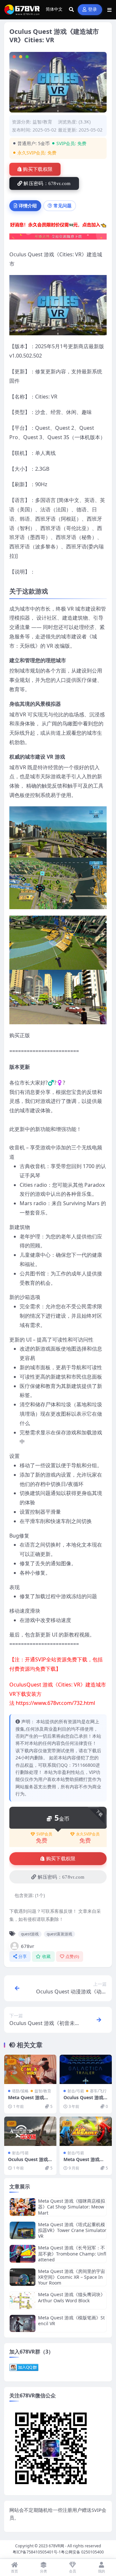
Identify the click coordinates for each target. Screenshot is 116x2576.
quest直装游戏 (59, 1934)
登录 (93, 10)
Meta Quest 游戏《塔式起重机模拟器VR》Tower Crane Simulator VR (72, 2230)
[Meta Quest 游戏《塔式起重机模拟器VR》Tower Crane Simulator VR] (23, 2231)
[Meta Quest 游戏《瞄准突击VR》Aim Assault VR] (86, 2131)
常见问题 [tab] (63, 206)
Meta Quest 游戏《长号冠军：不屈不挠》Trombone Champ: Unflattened (72, 2253)
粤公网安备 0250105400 (82, 2552)
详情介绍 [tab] (28, 206)
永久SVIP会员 (88, 1834)
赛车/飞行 (98, 2091)
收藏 (47, 1957)
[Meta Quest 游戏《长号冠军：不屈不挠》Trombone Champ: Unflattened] (23, 2254)
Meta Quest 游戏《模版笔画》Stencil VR (71, 2320)
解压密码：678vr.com (47, 183)
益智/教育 (42, 122)
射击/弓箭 (76, 2091)
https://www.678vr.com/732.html (55, 1703)
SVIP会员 (44, 1834)
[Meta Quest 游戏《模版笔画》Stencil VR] (23, 2323)
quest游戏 (30, 1934)
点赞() (72, 1957)
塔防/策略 (20, 2091)
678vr (28, 1946)
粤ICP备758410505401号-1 (37, 2552)
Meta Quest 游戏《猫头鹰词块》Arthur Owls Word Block (72, 2297)
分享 (23, 1957)
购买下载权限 (38, 169)
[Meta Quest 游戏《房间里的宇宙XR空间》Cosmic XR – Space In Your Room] (23, 2277)
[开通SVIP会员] (58, 239)
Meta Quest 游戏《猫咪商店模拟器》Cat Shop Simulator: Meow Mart (72, 2207)
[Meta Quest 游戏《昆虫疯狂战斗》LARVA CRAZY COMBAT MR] (30, 2069)
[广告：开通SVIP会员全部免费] (58, 226)
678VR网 (56, 2546)
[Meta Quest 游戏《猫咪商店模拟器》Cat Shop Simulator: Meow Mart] (23, 2207)
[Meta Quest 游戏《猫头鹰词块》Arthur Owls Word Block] (23, 2300)
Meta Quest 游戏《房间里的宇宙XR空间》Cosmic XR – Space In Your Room (72, 2277)
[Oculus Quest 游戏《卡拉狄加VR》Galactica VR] (86, 2069)
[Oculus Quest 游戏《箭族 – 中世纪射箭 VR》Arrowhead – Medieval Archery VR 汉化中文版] (30, 2131)
